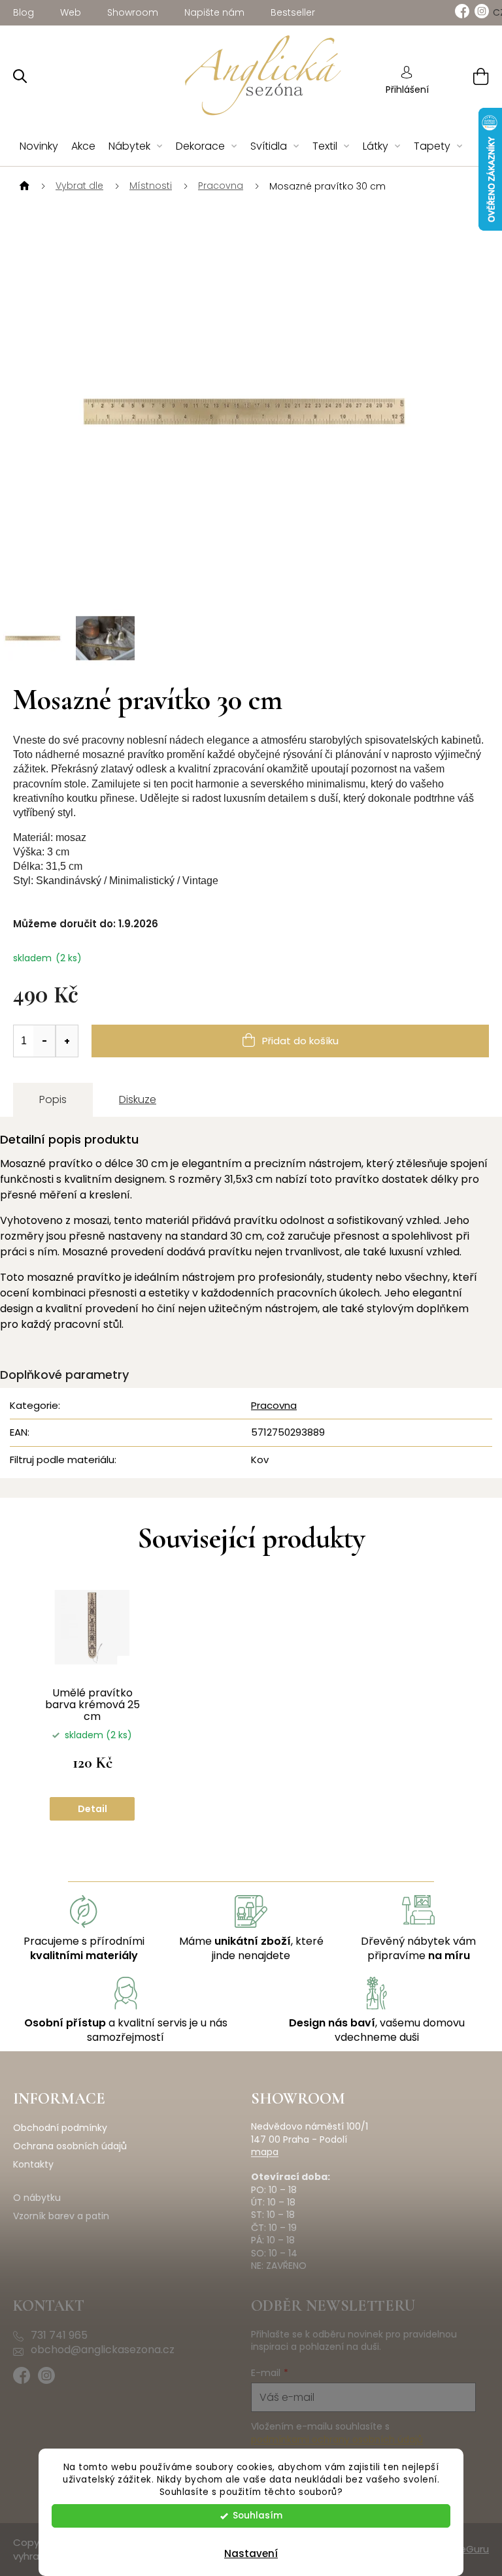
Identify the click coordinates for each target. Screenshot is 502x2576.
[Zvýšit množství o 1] (67, 1041)
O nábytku (37, 2198)
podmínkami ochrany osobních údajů (337, 2439)
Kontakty (33, 2165)
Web (71, 12)
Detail (92, 1809)
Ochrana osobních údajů (70, 2146)
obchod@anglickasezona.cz (103, 2350)
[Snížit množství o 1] (44, 1041)
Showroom (133, 12)
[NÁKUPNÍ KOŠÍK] (464, 76)
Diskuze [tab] (138, 1099)
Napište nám (214, 12)
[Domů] (23, 186)
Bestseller (293, 12)
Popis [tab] (53, 1099)
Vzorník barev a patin (61, 2216)
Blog (24, 12)
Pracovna (274, 1405)
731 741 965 (59, 2336)
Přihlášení (407, 90)
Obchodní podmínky (60, 2128)
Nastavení (251, 2553)
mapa (265, 2152)
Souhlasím (258, 2516)
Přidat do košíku (300, 1041)
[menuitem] (39, 147)
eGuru (474, 2549)
